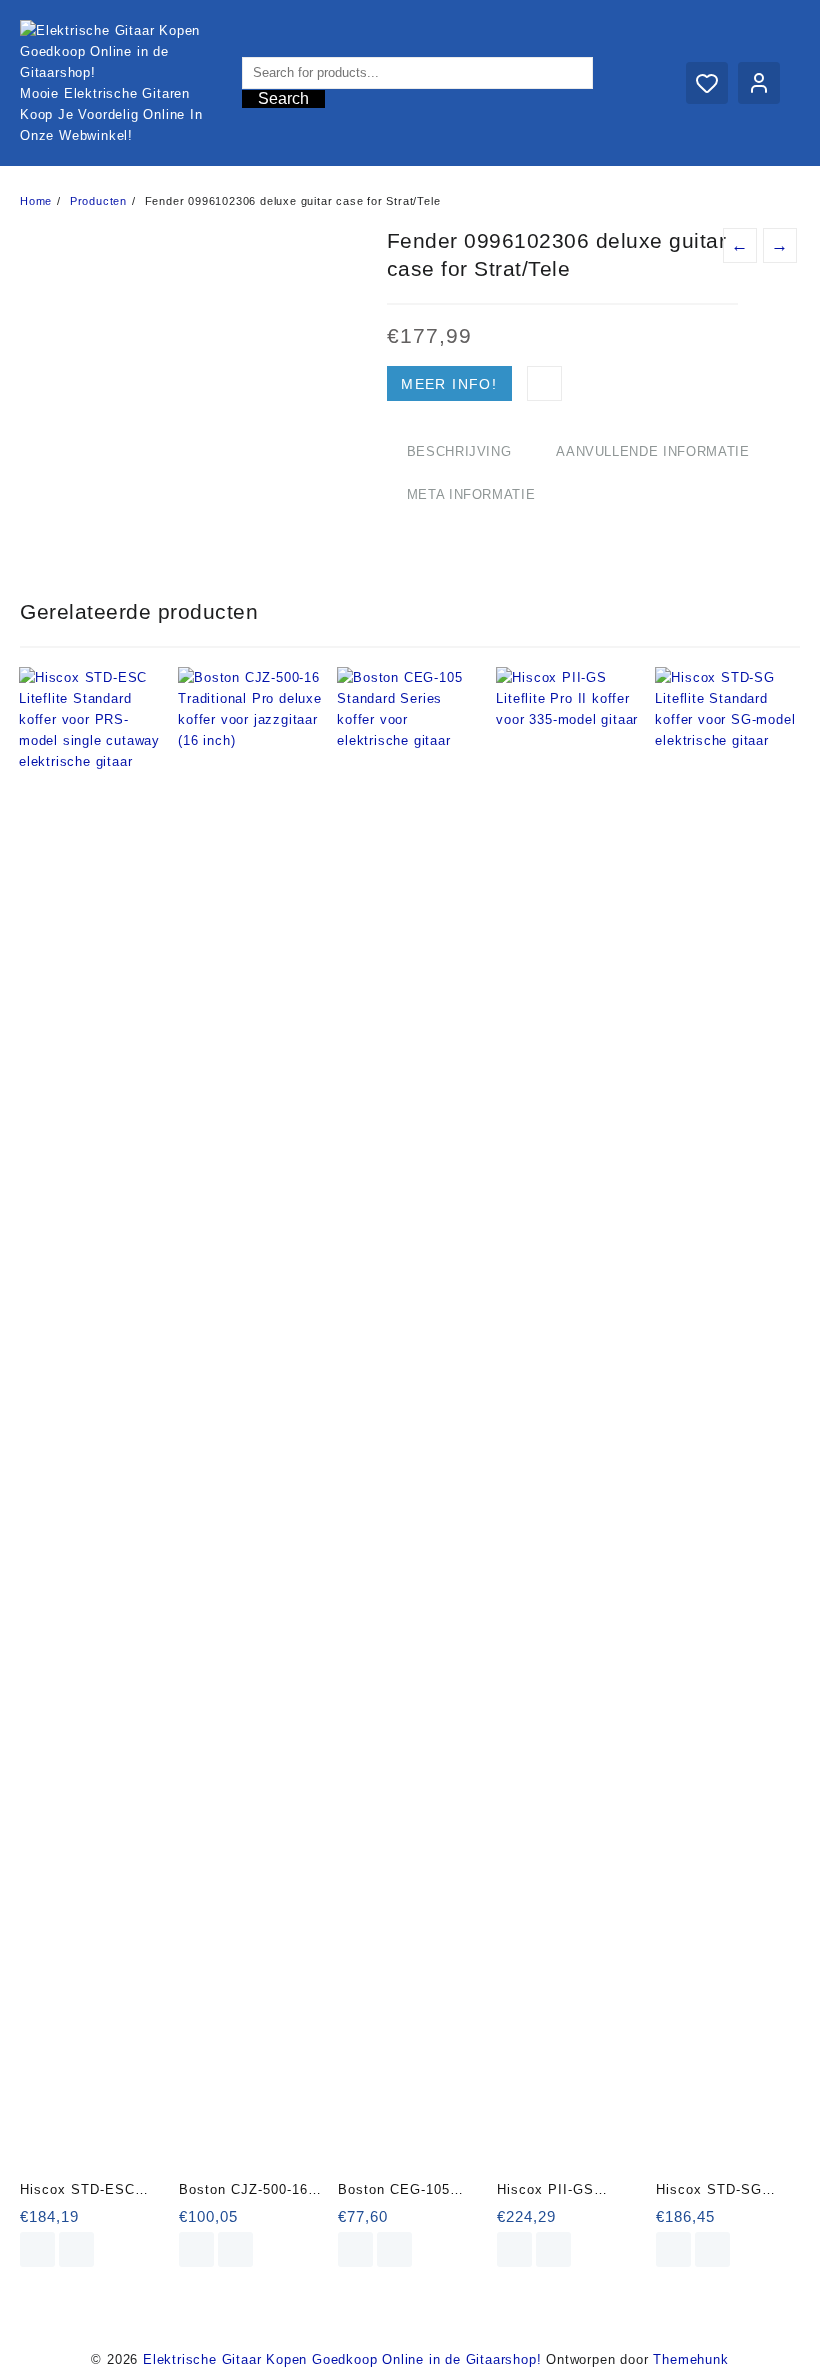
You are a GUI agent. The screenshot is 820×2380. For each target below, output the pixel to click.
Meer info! (449, 384)
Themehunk (690, 2359)
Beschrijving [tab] (459, 451)
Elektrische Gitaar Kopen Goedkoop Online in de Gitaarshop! (342, 2359)
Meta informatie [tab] (471, 494)
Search (283, 98)
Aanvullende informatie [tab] (652, 451)
